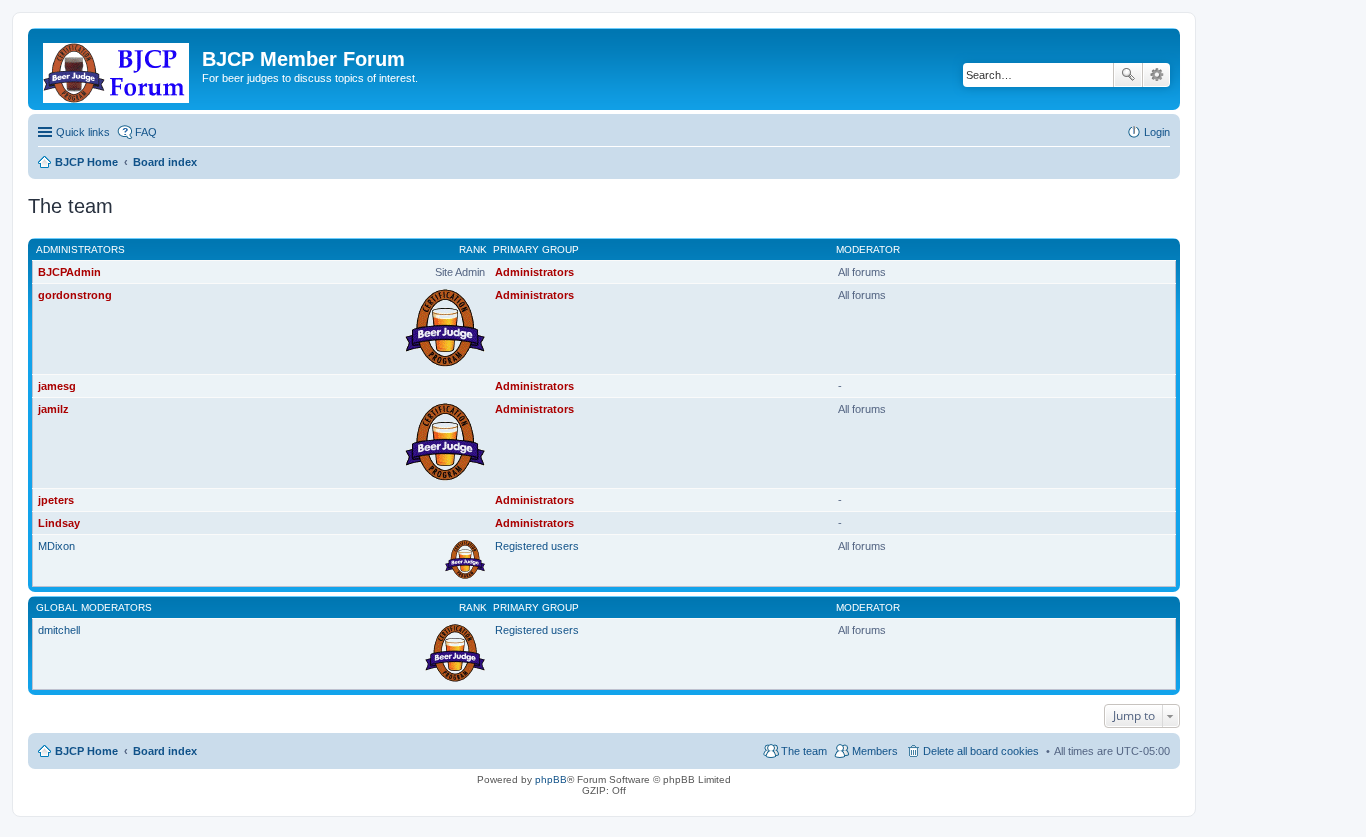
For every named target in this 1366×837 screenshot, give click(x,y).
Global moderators (94, 607)
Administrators (80, 249)
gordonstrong (75, 295)
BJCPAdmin (69, 272)
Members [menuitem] (875, 751)
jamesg (57, 386)
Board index (165, 751)
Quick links (83, 132)
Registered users (537, 546)
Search (1128, 75)
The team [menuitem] (804, 751)
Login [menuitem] (1157, 132)
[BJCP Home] (117, 69)
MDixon (56, 546)
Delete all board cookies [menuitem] (981, 751)
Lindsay (59, 523)
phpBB (551, 779)
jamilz (53, 409)
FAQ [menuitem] (146, 132)
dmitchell (59, 630)
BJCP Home (86, 751)
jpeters (56, 500)
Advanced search (1156, 75)
